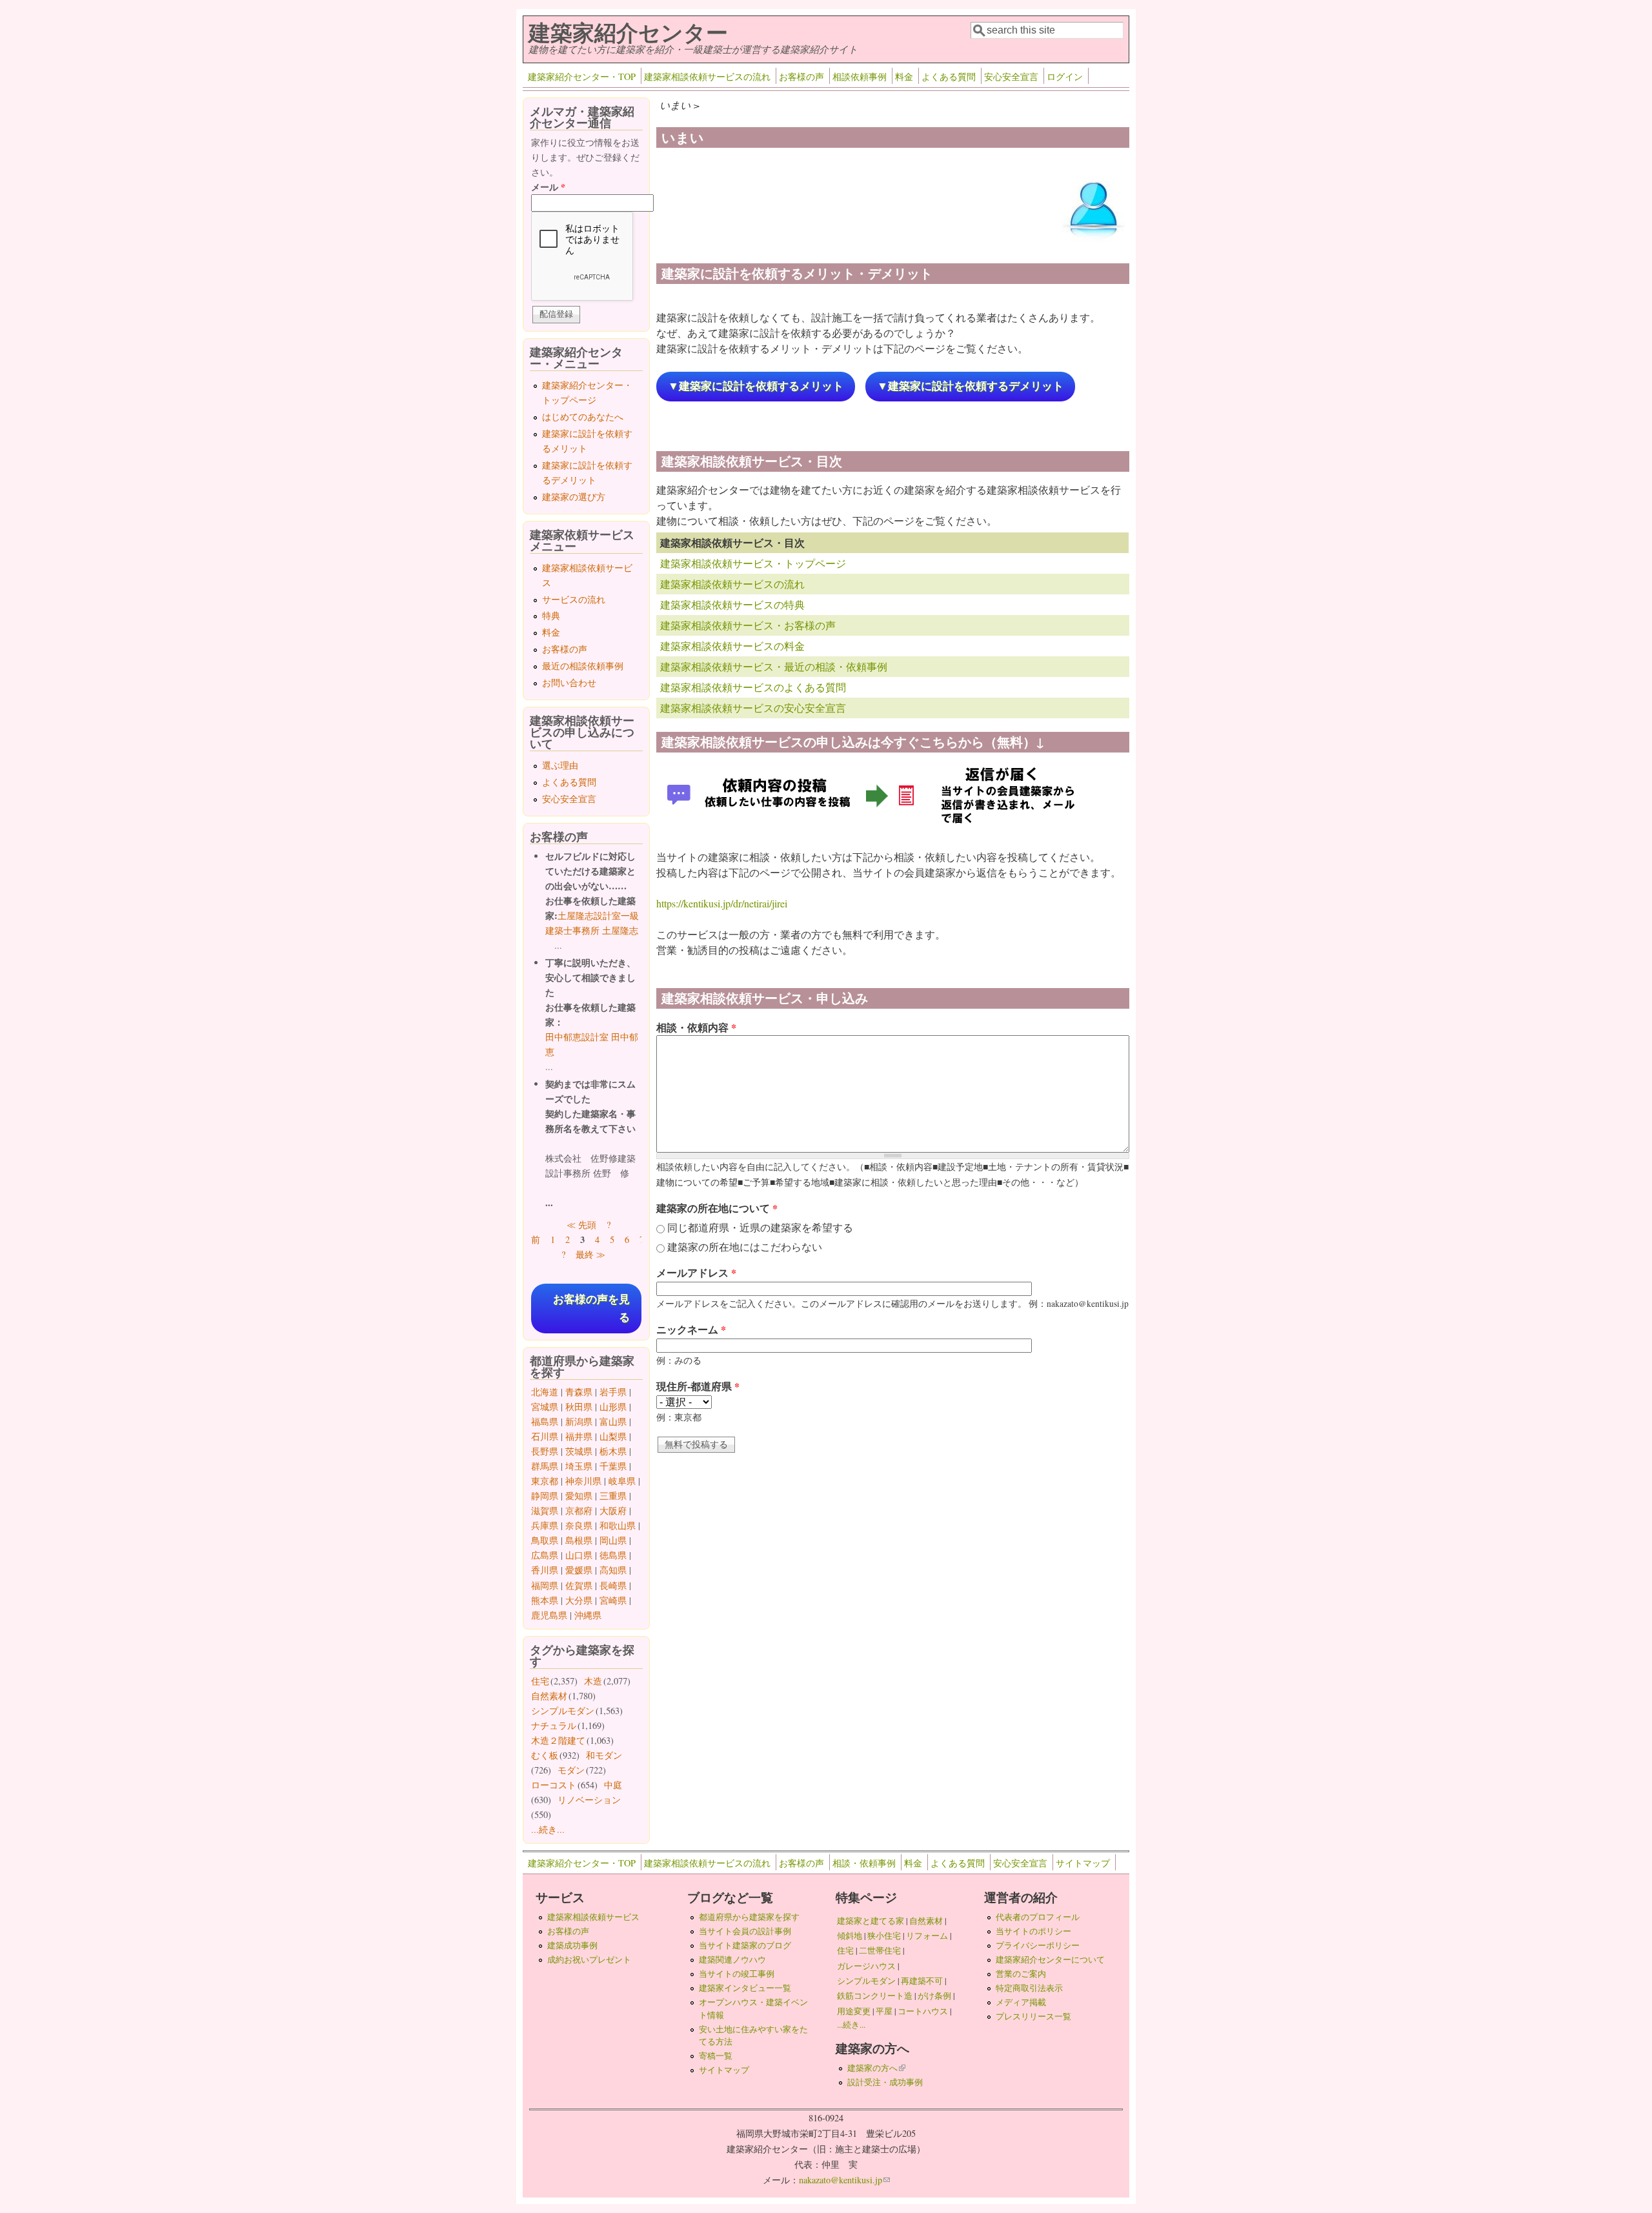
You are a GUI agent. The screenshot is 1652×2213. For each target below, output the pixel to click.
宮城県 (545, 1407)
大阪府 (613, 1511)
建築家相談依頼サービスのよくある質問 (753, 687)
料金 (904, 76)
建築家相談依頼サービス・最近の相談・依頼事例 (774, 666)
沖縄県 (588, 1615)
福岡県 (545, 1585)
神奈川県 (583, 1481)
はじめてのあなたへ (583, 417)
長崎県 (613, 1585)
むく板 (545, 1755)
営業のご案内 (1021, 1974)
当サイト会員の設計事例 (745, 1931)
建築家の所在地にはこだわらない (745, 1247)
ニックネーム (691, 1329)
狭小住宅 (884, 1935)
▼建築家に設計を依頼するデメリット (970, 386)
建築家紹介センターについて (1050, 1959)
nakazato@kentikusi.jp (844, 2180)
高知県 (613, 1570)
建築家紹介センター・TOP (582, 76)
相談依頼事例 (860, 76)
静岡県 (545, 1496)
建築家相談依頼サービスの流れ (707, 76)
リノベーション (589, 1800)
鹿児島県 (549, 1615)
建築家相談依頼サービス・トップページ (753, 563)
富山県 (613, 1421)
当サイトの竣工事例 (737, 1974)
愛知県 (579, 1496)
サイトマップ (1083, 1863)
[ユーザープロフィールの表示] (1094, 241)
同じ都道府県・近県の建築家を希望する (760, 1227)
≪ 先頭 (581, 1225)
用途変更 (854, 2011)
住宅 (540, 1681)
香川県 (545, 1570)
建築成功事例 (572, 1945)
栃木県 (613, 1451)
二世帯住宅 (880, 1950)
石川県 (545, 1436)
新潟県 (579, 1421)
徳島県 (613, 1555)
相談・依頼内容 (696, 1027)
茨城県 (579, 1451)
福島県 (545, 1421)
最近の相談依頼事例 (583, 666)
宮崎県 (613, 1600)
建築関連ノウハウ (732, 1959)
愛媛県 (579, 1570)
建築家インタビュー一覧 (745, 1988)
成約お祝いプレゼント (589, 1959)
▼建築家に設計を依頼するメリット (756, 386)
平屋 (884, 2011)
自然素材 (549, 1696)
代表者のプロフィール (1038, 1917)
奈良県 (579, 1525)
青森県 (579, 1392)
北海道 (545, 1392)
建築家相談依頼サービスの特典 (732, 604)
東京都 (545, 1481)
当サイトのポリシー (1033, 1931)
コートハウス (923, 2011)
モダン (571, 1770)
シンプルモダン (563, 1711)
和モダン (604, 1755)
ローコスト (554, 1785)
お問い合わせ (569, 682)
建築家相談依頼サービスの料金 (732, 646)
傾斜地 (850, 1935)
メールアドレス (696, 1272)
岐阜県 (622, 1481)
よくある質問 (949, 76)
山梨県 (613, 1436)
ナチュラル (554, 1725)
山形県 (613, 1407)
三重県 (613, 1496)
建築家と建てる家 (871, 1921)
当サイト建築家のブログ (745, 1945)
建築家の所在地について (717, 1208)
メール (548, 187)
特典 (551, 615)
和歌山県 (618, 1525)
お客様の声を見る (591, 1308)
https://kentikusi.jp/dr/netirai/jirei (722, 903)
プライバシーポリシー (1038, 1945)
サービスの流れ (574, 599)
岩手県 (613, 1392)
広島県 (545, 1555)
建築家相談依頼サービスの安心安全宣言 (753, 708)
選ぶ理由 (560, 765)
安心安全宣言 (1011, 76)
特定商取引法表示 (1029, 1988)
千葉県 (613, 1466)
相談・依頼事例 (864, 1863)
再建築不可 (922, 1981)
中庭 (613, 1785)
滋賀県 (545, 1511)
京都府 (579, 1511)
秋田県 (579, 1407)
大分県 (579, 1600)
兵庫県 (545, 1525)
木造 (593, 1681)
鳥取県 (545, 1540)
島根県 (579, 1540)
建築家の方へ (876, 2068)
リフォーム (927, 1935)
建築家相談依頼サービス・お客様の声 (748, 625)
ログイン (1065, 76)
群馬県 (545, 1466)
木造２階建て (558, 1740)
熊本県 (545, 1600)
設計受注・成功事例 (885, 2082)
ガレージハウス (866, 1966)
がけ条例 (934, 1996)
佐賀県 (579, 1585)
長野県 (545, 1451)
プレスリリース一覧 (1033, 2016)
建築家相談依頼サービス (593, 1917)
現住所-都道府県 (698, 1386)
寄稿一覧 (716, 2056)
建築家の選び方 (574, 497)
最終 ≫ (590, 1254)
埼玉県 (579, 1466)
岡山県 (613, 1540)
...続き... (548, 1829)
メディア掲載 (1021, 2002)
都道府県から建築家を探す (749, 1917)
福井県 (579, 1436)
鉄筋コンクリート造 (875, 1996)
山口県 (579, 1555)
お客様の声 (801, 76)
